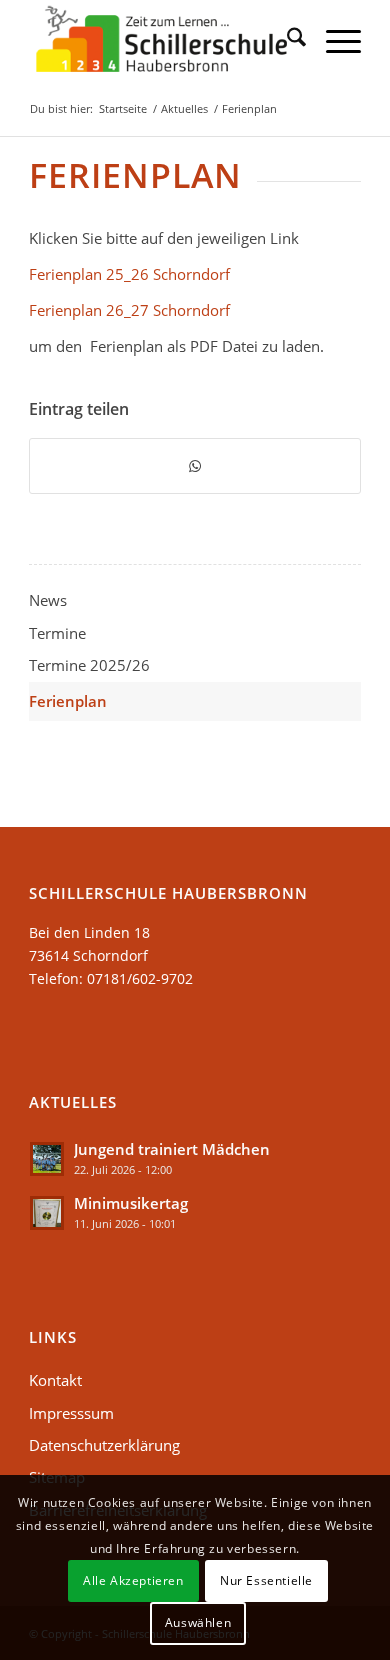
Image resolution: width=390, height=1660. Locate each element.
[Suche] (286, 40)
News (48, 600)
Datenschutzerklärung (104, 1445)
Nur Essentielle (266, 1580)
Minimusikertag (131, 1203)
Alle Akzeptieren (133, 1580)
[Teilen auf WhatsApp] (195, 466)
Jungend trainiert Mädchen (172, 1149)
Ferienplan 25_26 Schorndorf (129, 274)
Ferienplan (68, 701)
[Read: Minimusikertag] (47, 1213)
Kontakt (55, 1380)
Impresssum (71, 1413)
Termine (57, 633)
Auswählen (198, 1622)
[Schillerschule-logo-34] (161, 40)
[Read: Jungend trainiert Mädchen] (47, 1159)
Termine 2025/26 (89, 665)
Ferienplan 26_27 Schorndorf (129, 310)
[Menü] (333, 40)
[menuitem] (286, 40)
